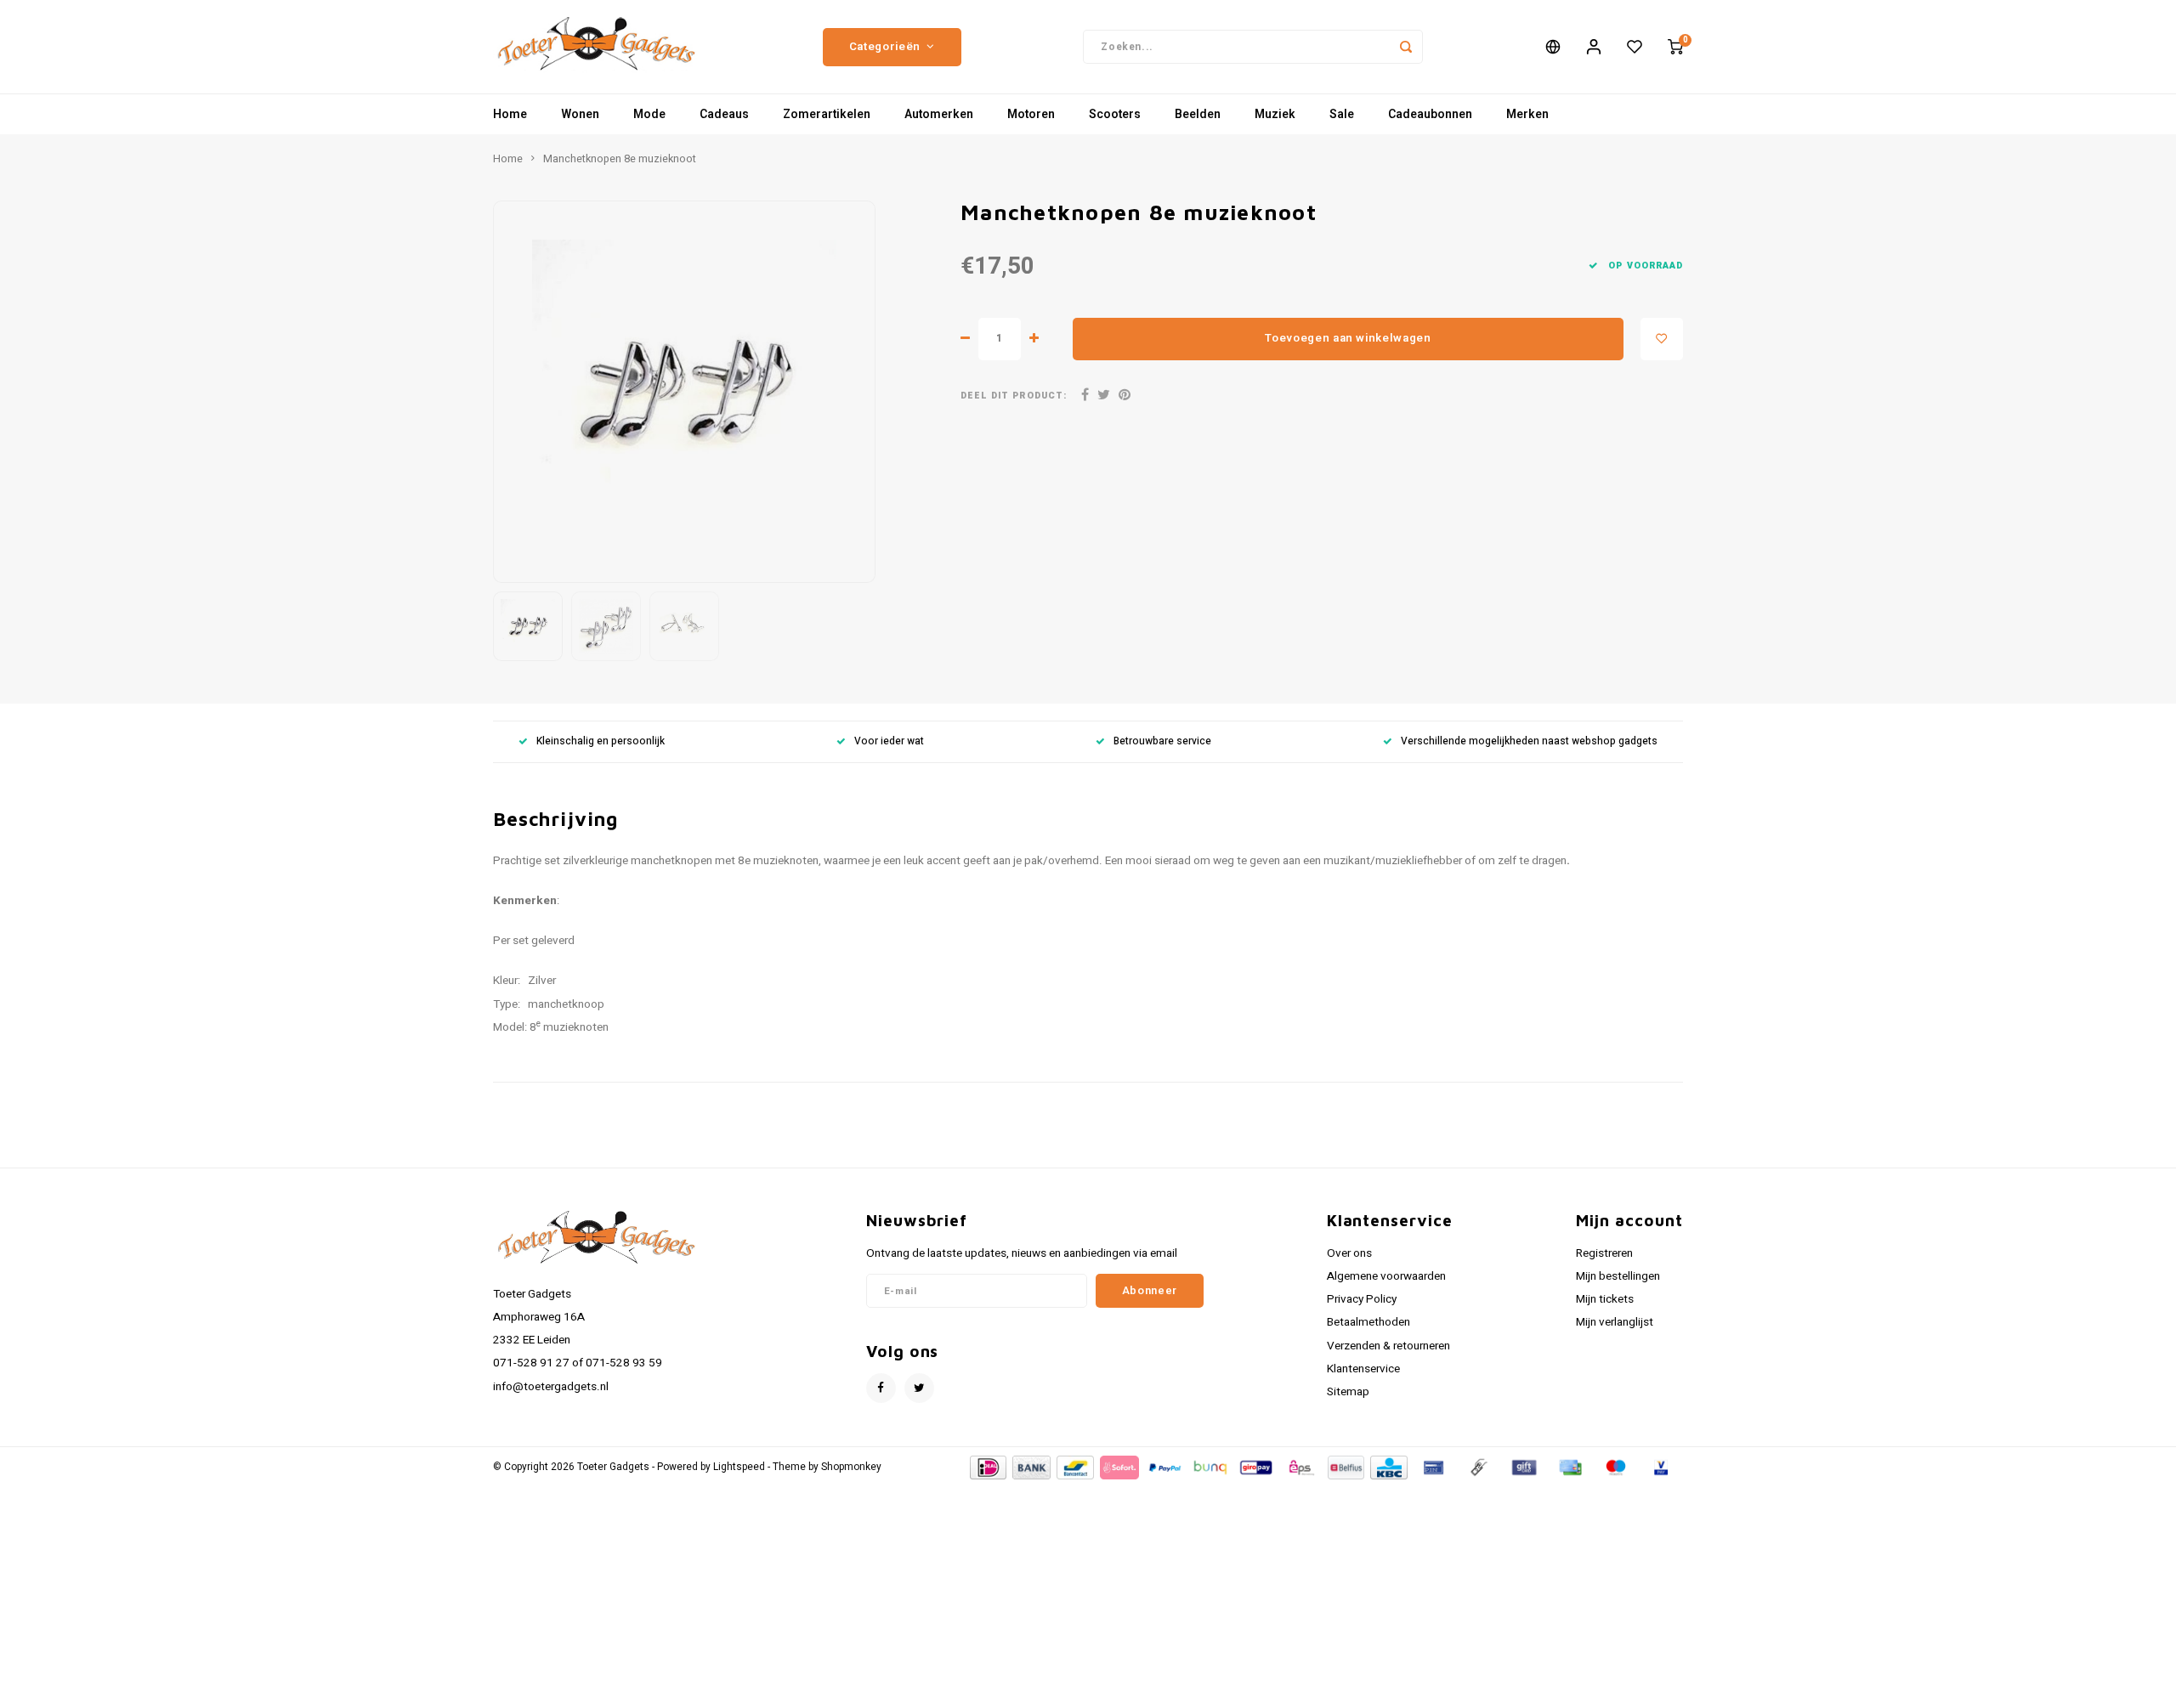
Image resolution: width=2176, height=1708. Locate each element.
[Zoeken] (1406, 47)
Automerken (939, 114)
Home (510, 114)
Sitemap (1348, 1392)
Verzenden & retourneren (1388, 1346)
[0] (1675, 47)
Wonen (580, 114)
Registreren (1604, 1253)
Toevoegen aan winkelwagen (1348, 338)
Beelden (1198, 114)
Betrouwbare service (1162, 741)
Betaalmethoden (1368, 1322)
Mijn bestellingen (1618, 1276)
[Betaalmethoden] (987, 1466)
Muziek (1275, 114)
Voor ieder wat (889, 741)
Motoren (1031, 114)
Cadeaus (724, 114)
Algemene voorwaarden (1386, 1276)
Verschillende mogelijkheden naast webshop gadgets (1529, 741)
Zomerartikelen (827, 114)
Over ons (1349, 1253)
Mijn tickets (1605, 1299)
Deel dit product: (1014, 396)
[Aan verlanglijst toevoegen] (1662, 339)
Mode (649, 114)
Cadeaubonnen (1430, 114)
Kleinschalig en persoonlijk (601, 741)
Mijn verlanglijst (1615, 1322)
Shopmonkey (851, 1467)
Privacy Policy (1362, 1299)
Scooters (1115, 114)
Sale (1342, 114)
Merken (1527, 114)
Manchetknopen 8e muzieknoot (620, 159)
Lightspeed (739, 1467)
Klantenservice (1363, 1369)
